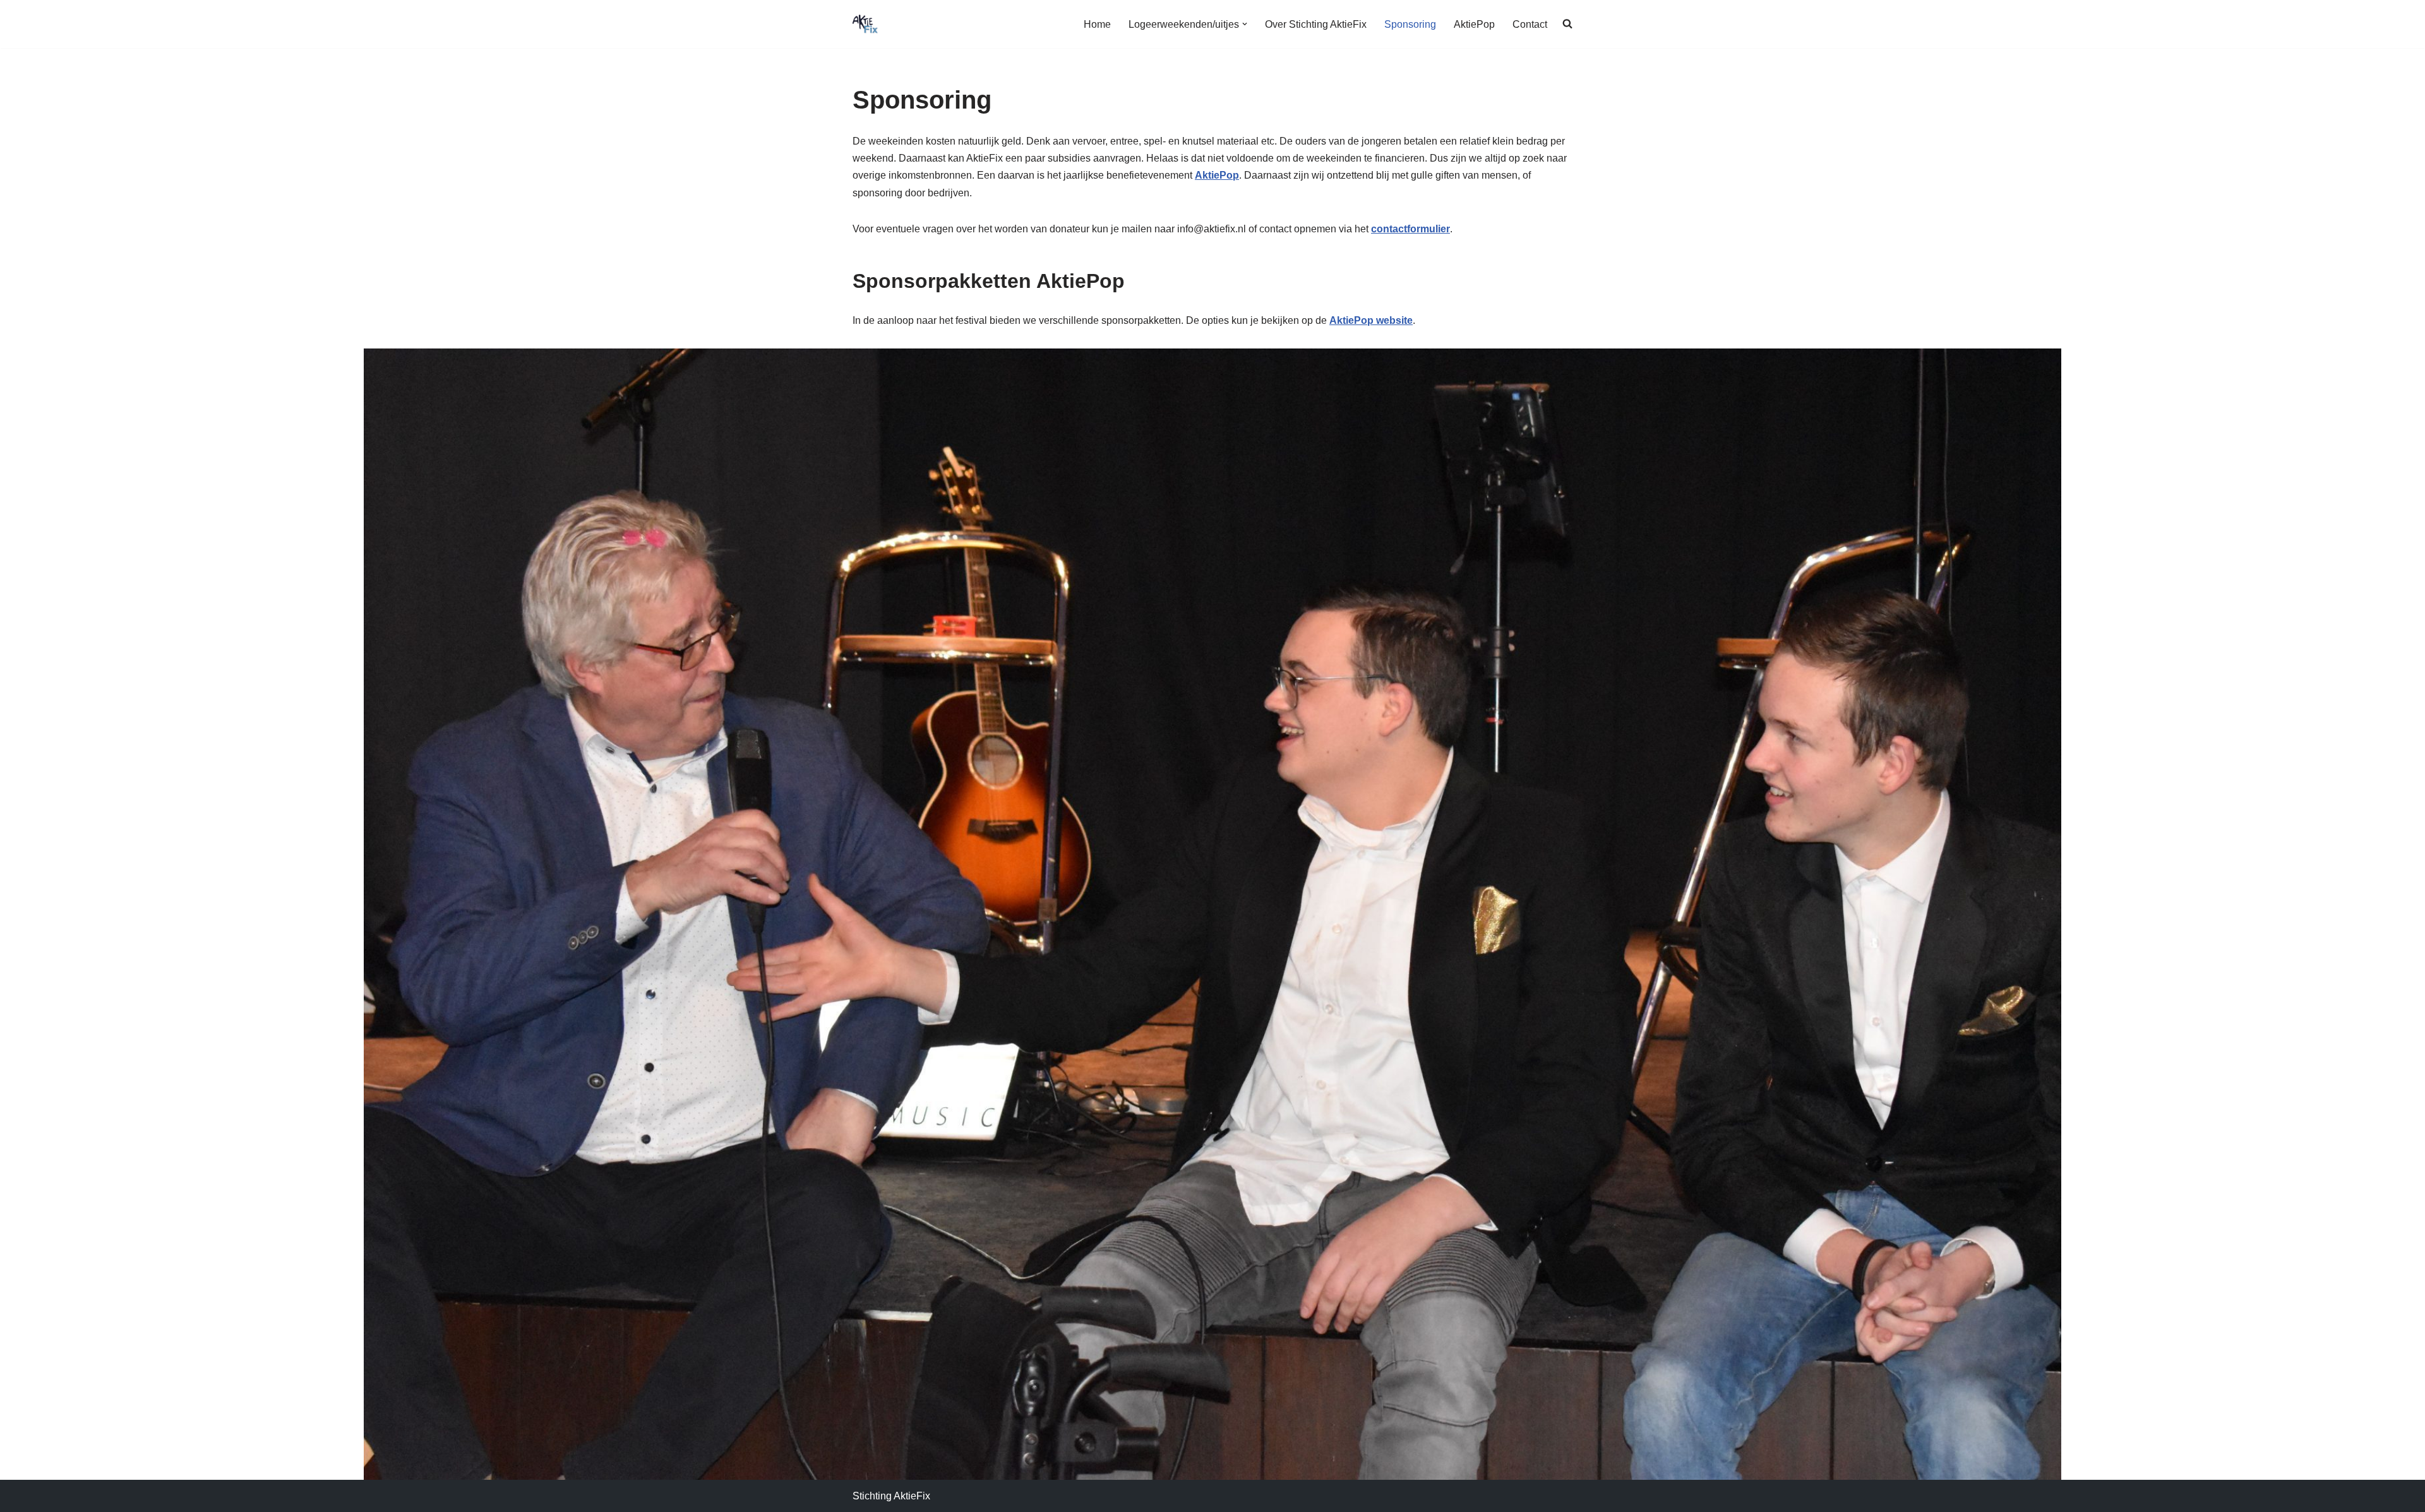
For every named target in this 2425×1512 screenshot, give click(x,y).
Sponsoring (1410, 24)
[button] (1245, 24)
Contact (1530, 24)
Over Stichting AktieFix (1316, 24)
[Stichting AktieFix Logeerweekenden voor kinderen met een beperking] (865, 24)
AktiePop (1474, 24)
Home (1097, 24)
